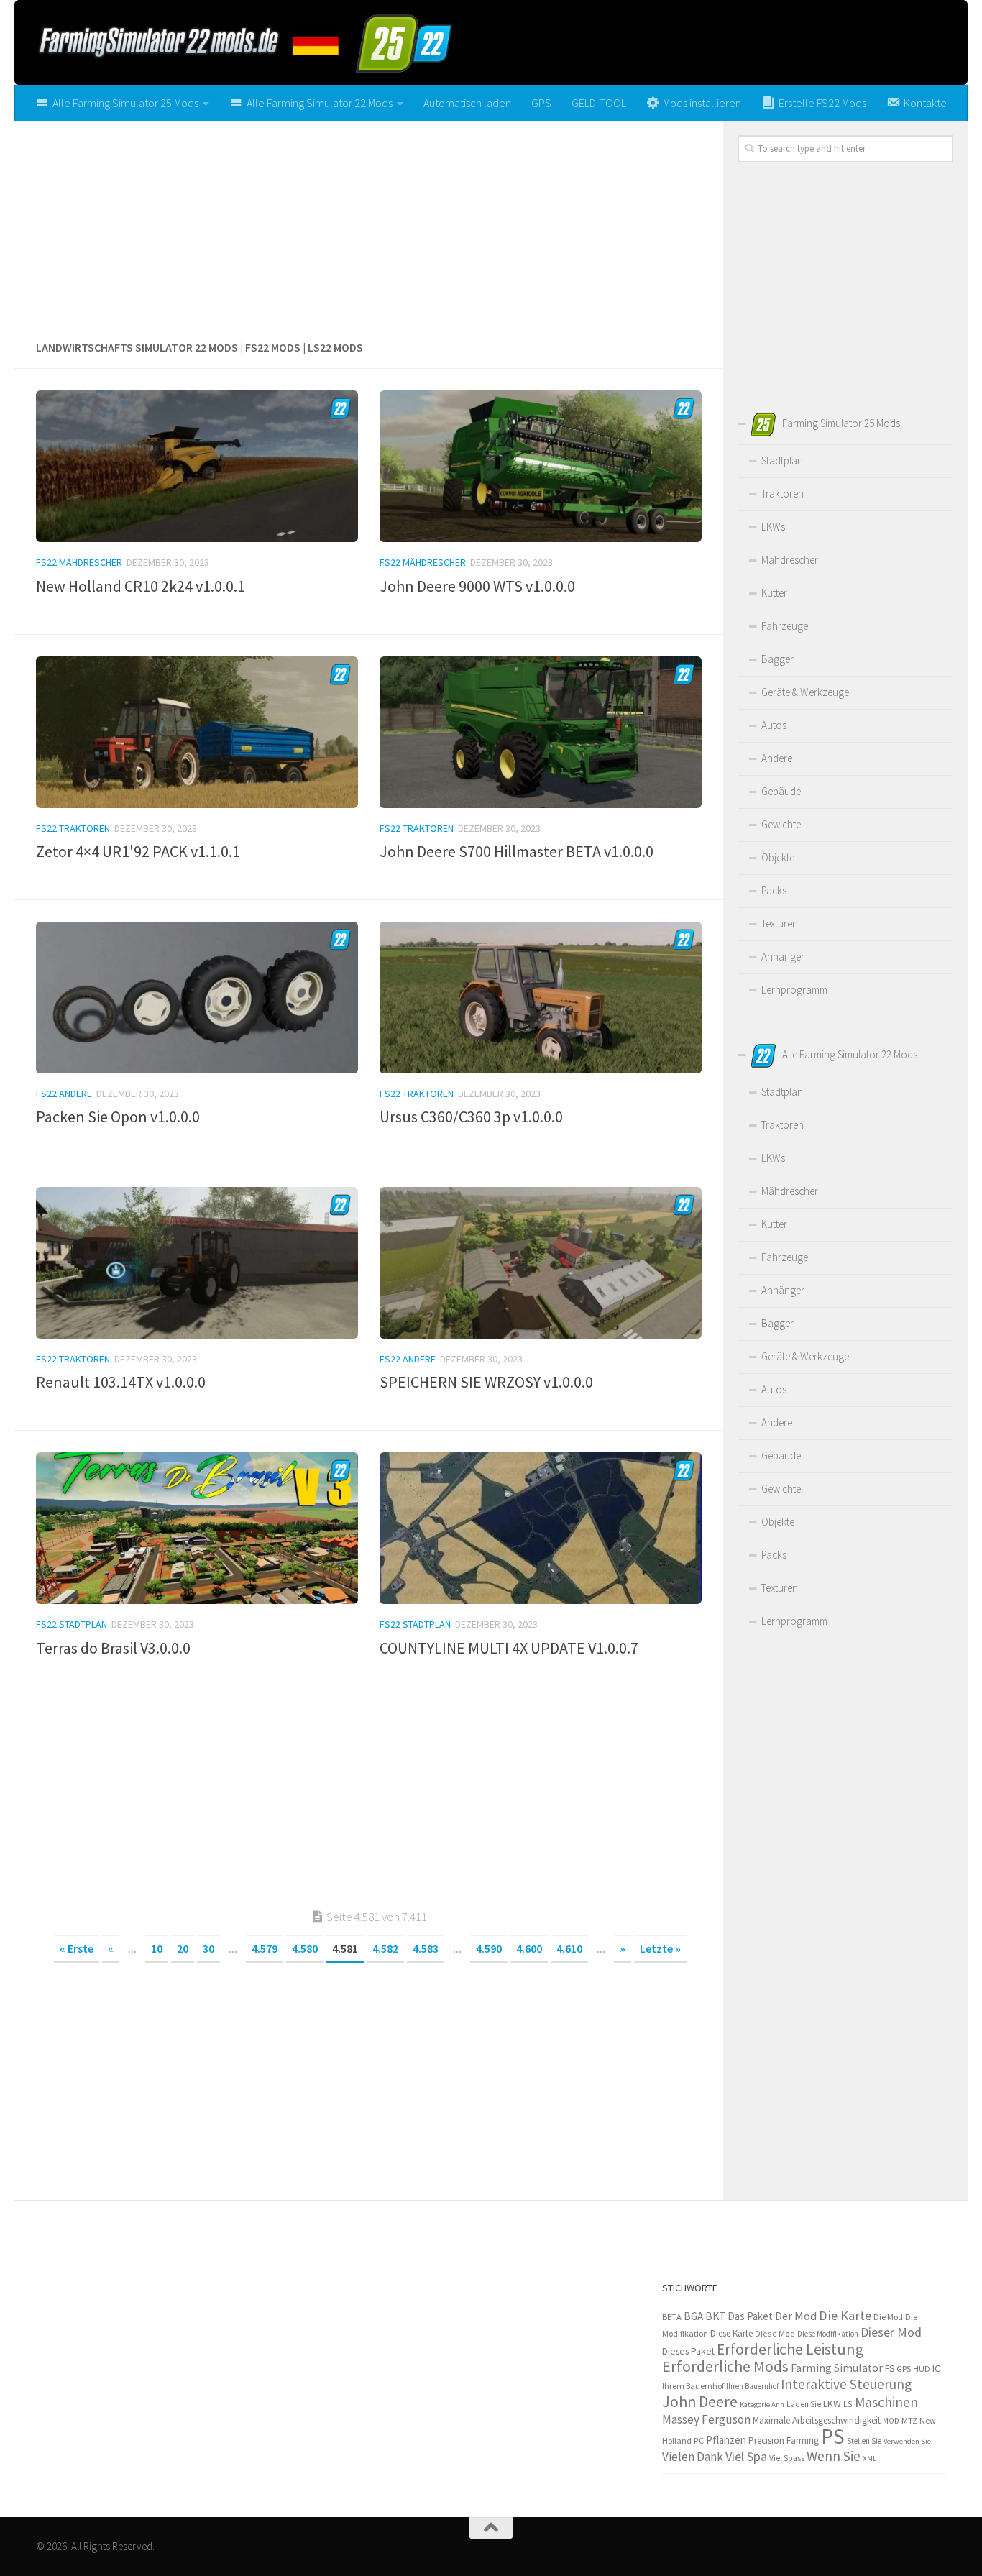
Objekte (778, 857)
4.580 (305, 1948)
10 (157, 1948)
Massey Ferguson (706, 2419)
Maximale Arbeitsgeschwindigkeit (817, 2420)
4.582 (385, 1948)
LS (848, 2404)
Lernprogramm (794, 990)
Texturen (780, 923)
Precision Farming (784, 2440)
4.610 (569, 1948)
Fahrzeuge (785, 626)
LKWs (773, 527)
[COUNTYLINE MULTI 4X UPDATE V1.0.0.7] (541, 1528)
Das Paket (750, 2316)
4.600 (529, 1948)
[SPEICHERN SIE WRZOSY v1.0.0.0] (541, 1263)
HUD (922, 2369)
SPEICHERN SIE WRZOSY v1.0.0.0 (486, 1382)
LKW (832, 2403)
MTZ (909, 2420)
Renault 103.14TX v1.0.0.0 (121, 1382)
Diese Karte (731, 2333)
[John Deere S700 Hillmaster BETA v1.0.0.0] (541, 732)
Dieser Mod (891, 2332)
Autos (774, 725)
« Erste (77, 1948)
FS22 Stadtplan (72, 1624)
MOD (891, 2421)
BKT (715, 2316)
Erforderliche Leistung (790, 2349)
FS (890, 2369)
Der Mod (796, 2316)
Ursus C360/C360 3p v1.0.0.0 (471, 1117)
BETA (672, 2317)
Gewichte (781, 824)
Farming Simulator (837, 2368)
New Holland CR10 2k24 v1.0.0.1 (141, 586)
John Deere (700, 2402)
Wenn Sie (834, 2456)
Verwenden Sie (907, 2441)
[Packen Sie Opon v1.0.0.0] (197, 998)
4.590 (489, 1948)
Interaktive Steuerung (846, 2384)
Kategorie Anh (762, 2405)
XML (869, 2458)
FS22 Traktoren (73, 828)
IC (936, 2368)
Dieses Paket (688, 2351)
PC (699, 2440)
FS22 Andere (64, 1094)
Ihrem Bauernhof (693, 2386)
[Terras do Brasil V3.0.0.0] (197, 1528)
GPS (541, 103)
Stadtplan (782, 460)
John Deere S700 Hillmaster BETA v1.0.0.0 (517, 851)
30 (208, 1948)
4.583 (426, 1948)
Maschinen (886, 2402)
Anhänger (783, 957)
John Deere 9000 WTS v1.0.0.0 (477, 586)
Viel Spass (787, 2458)
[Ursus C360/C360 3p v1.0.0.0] (541, 998)
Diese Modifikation (828, 2334)
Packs (774, 890)
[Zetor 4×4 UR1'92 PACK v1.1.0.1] (197, 732)
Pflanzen (726, 2440)
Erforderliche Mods (725, 2366)
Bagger (777, 659)
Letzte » (660, 1948)
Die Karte (845, 2315)
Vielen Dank (693, 2457)
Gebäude (781, 791)
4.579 (265, 1948)
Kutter (774, 593)
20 (183, 1948)
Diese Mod (775, 2333)
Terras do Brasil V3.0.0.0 (113, 1648)
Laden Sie (804, 2404)
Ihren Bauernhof (752, 2386)
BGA (693, 2316)
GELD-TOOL (599, 103)
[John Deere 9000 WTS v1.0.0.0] (541, 466)
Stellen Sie (864, 2441)
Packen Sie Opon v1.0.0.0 (118, 1117)
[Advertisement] (369, 225)
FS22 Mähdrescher (79, 562)
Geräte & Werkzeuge (805, 692)
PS (833, 2436)
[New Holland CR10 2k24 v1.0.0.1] (197, 466)
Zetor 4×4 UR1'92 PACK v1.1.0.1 (138, 851)
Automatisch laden (467, 103)
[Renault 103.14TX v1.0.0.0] (197, 1263)
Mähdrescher (790, 560)
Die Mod (888, 2317)
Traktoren (783, 494)
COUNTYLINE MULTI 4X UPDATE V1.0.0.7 (509, 1648)
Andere (777, 758)
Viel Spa (746, 2456)
